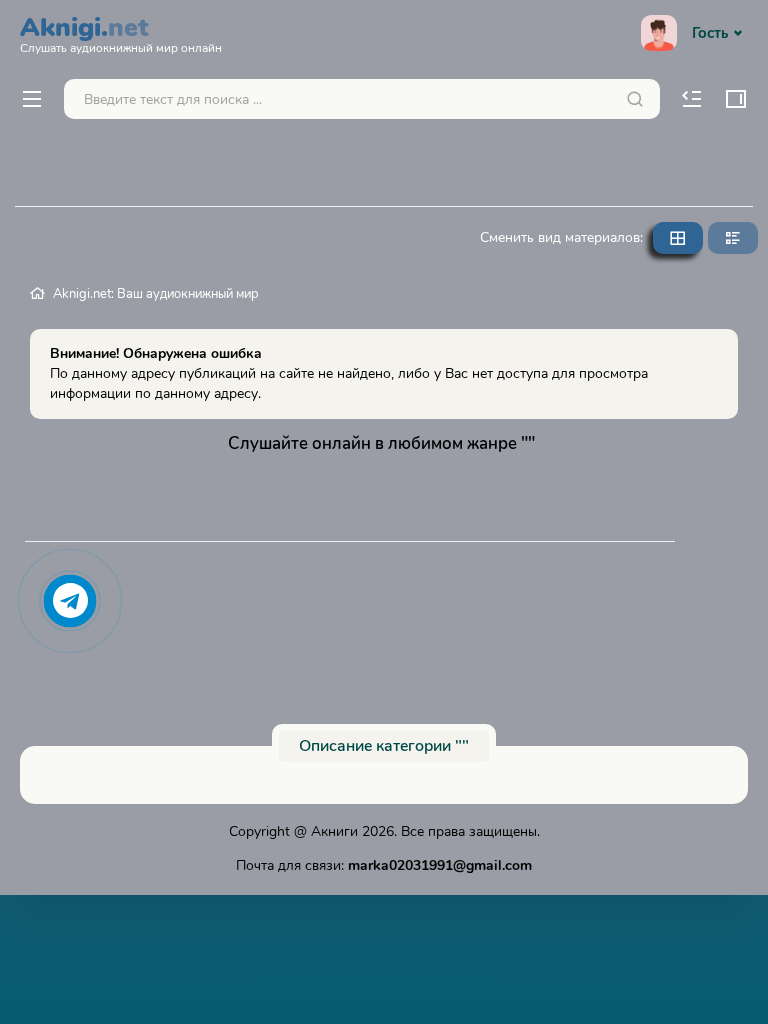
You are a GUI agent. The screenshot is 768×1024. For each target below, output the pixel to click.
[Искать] (635, 99)
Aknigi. (121, 32)
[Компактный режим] (678, 238)
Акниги (334, 831)
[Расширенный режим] (733, 238)
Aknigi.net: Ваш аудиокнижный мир (156, 294)
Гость (710, 33)
